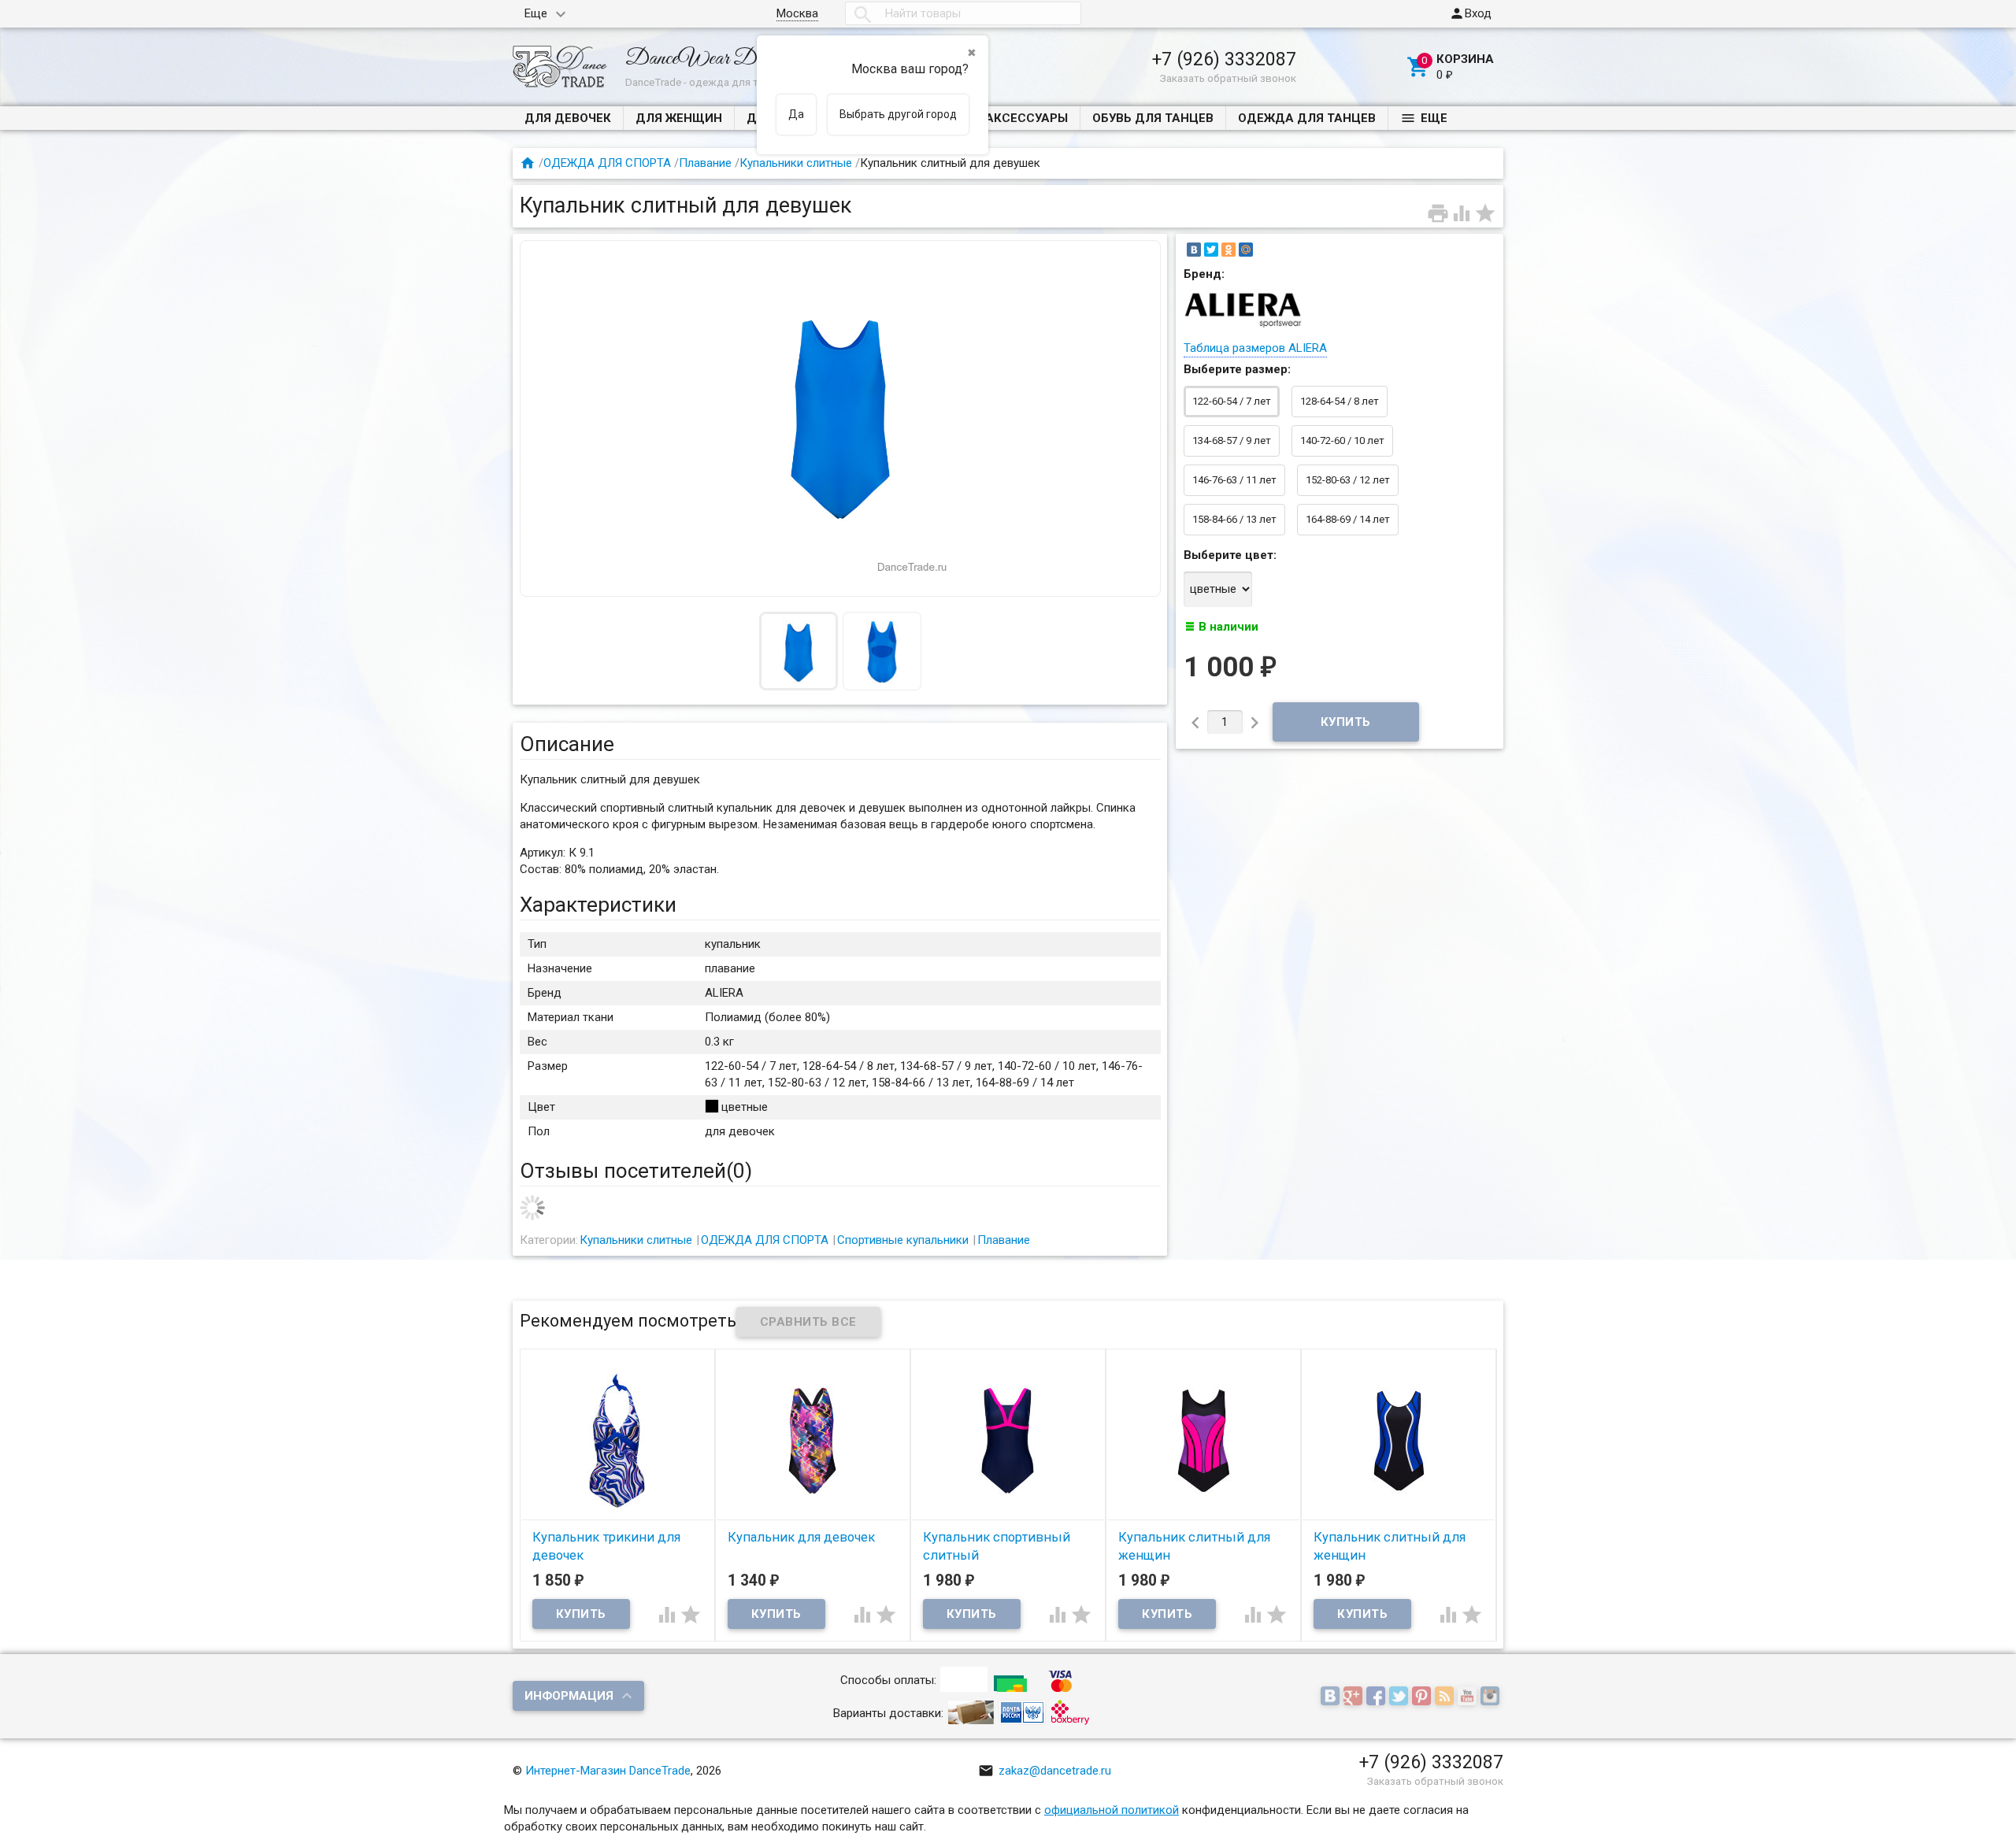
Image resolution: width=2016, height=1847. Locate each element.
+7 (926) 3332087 (1224, 59)
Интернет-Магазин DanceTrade (608, 1771)
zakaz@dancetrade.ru (1045, 1771)
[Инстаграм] (1492, 1697)
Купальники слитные (796, 163)
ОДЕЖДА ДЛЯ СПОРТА (607, 163)
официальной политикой (1112, 1810)
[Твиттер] (1401, 1697)
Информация (569, 1696)
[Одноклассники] (1228, 250)
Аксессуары (1027, 118)
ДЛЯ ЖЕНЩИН (679, 118)
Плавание (705, 163)
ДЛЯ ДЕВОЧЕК (568, 118)
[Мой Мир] (1246, 250)
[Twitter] (1211, 250)
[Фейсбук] (1378, 1697)
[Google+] (1355, 1697)
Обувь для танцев (1153, 118)
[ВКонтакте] (1194, 250)
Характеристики (598, 905)
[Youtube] (1469, 1697)
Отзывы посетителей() (636, 1171)
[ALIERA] (1243, 328)
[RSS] (1446, 1697)
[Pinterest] (1423, 1697)
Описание (567, 744)
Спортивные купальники (903, 1240)
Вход (1470, 13)
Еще (536, 13)
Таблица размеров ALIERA (1255, 348)
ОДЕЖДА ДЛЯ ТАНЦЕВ (1307, 118)
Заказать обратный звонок (1228, 78)
